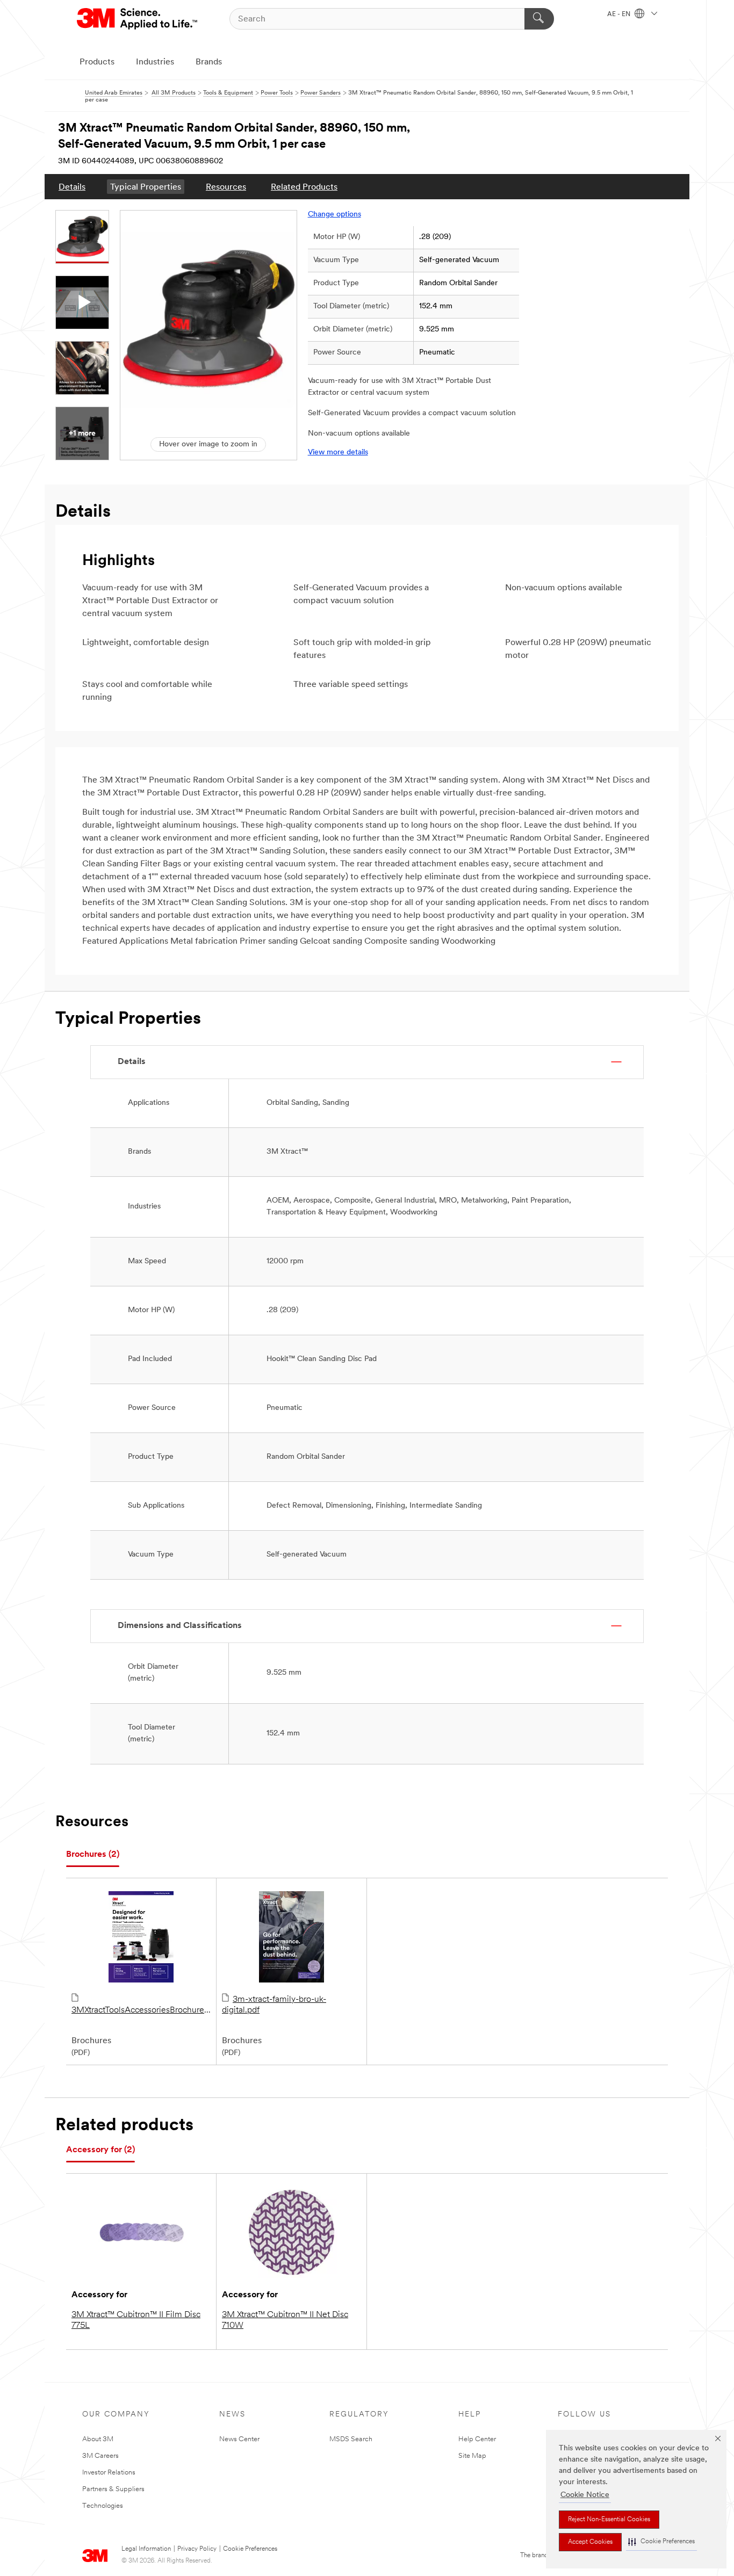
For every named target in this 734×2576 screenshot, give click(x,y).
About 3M (98, 2439)
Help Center (477, 2439)
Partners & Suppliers (113, 2489)
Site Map (472, 2456)
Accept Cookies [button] (590, 2542)
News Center (239, 2439)
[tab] (93, 1855)
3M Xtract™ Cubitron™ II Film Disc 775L (136, 2320)
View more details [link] (338, 453)
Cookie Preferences (250, 2549)
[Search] (539, 19)
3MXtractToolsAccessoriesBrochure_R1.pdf (141, 2010)
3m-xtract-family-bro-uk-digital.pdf (274, 2005)
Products (97, 62)
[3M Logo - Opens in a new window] (138, 19)
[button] (661, 2542)
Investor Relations (109, 2473)
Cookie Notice (585, 2495)
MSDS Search (351, 2439)
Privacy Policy (197, 2549)
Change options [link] (334, 215)
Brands (209, 62)
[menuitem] (72, 187)
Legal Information (146, 2549)
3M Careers (100, 2456)
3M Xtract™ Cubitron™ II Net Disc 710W (285, 2320)
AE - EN (620, 15)
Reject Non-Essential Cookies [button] (609, 2520)
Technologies (103, 2506)
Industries (155, 62)
